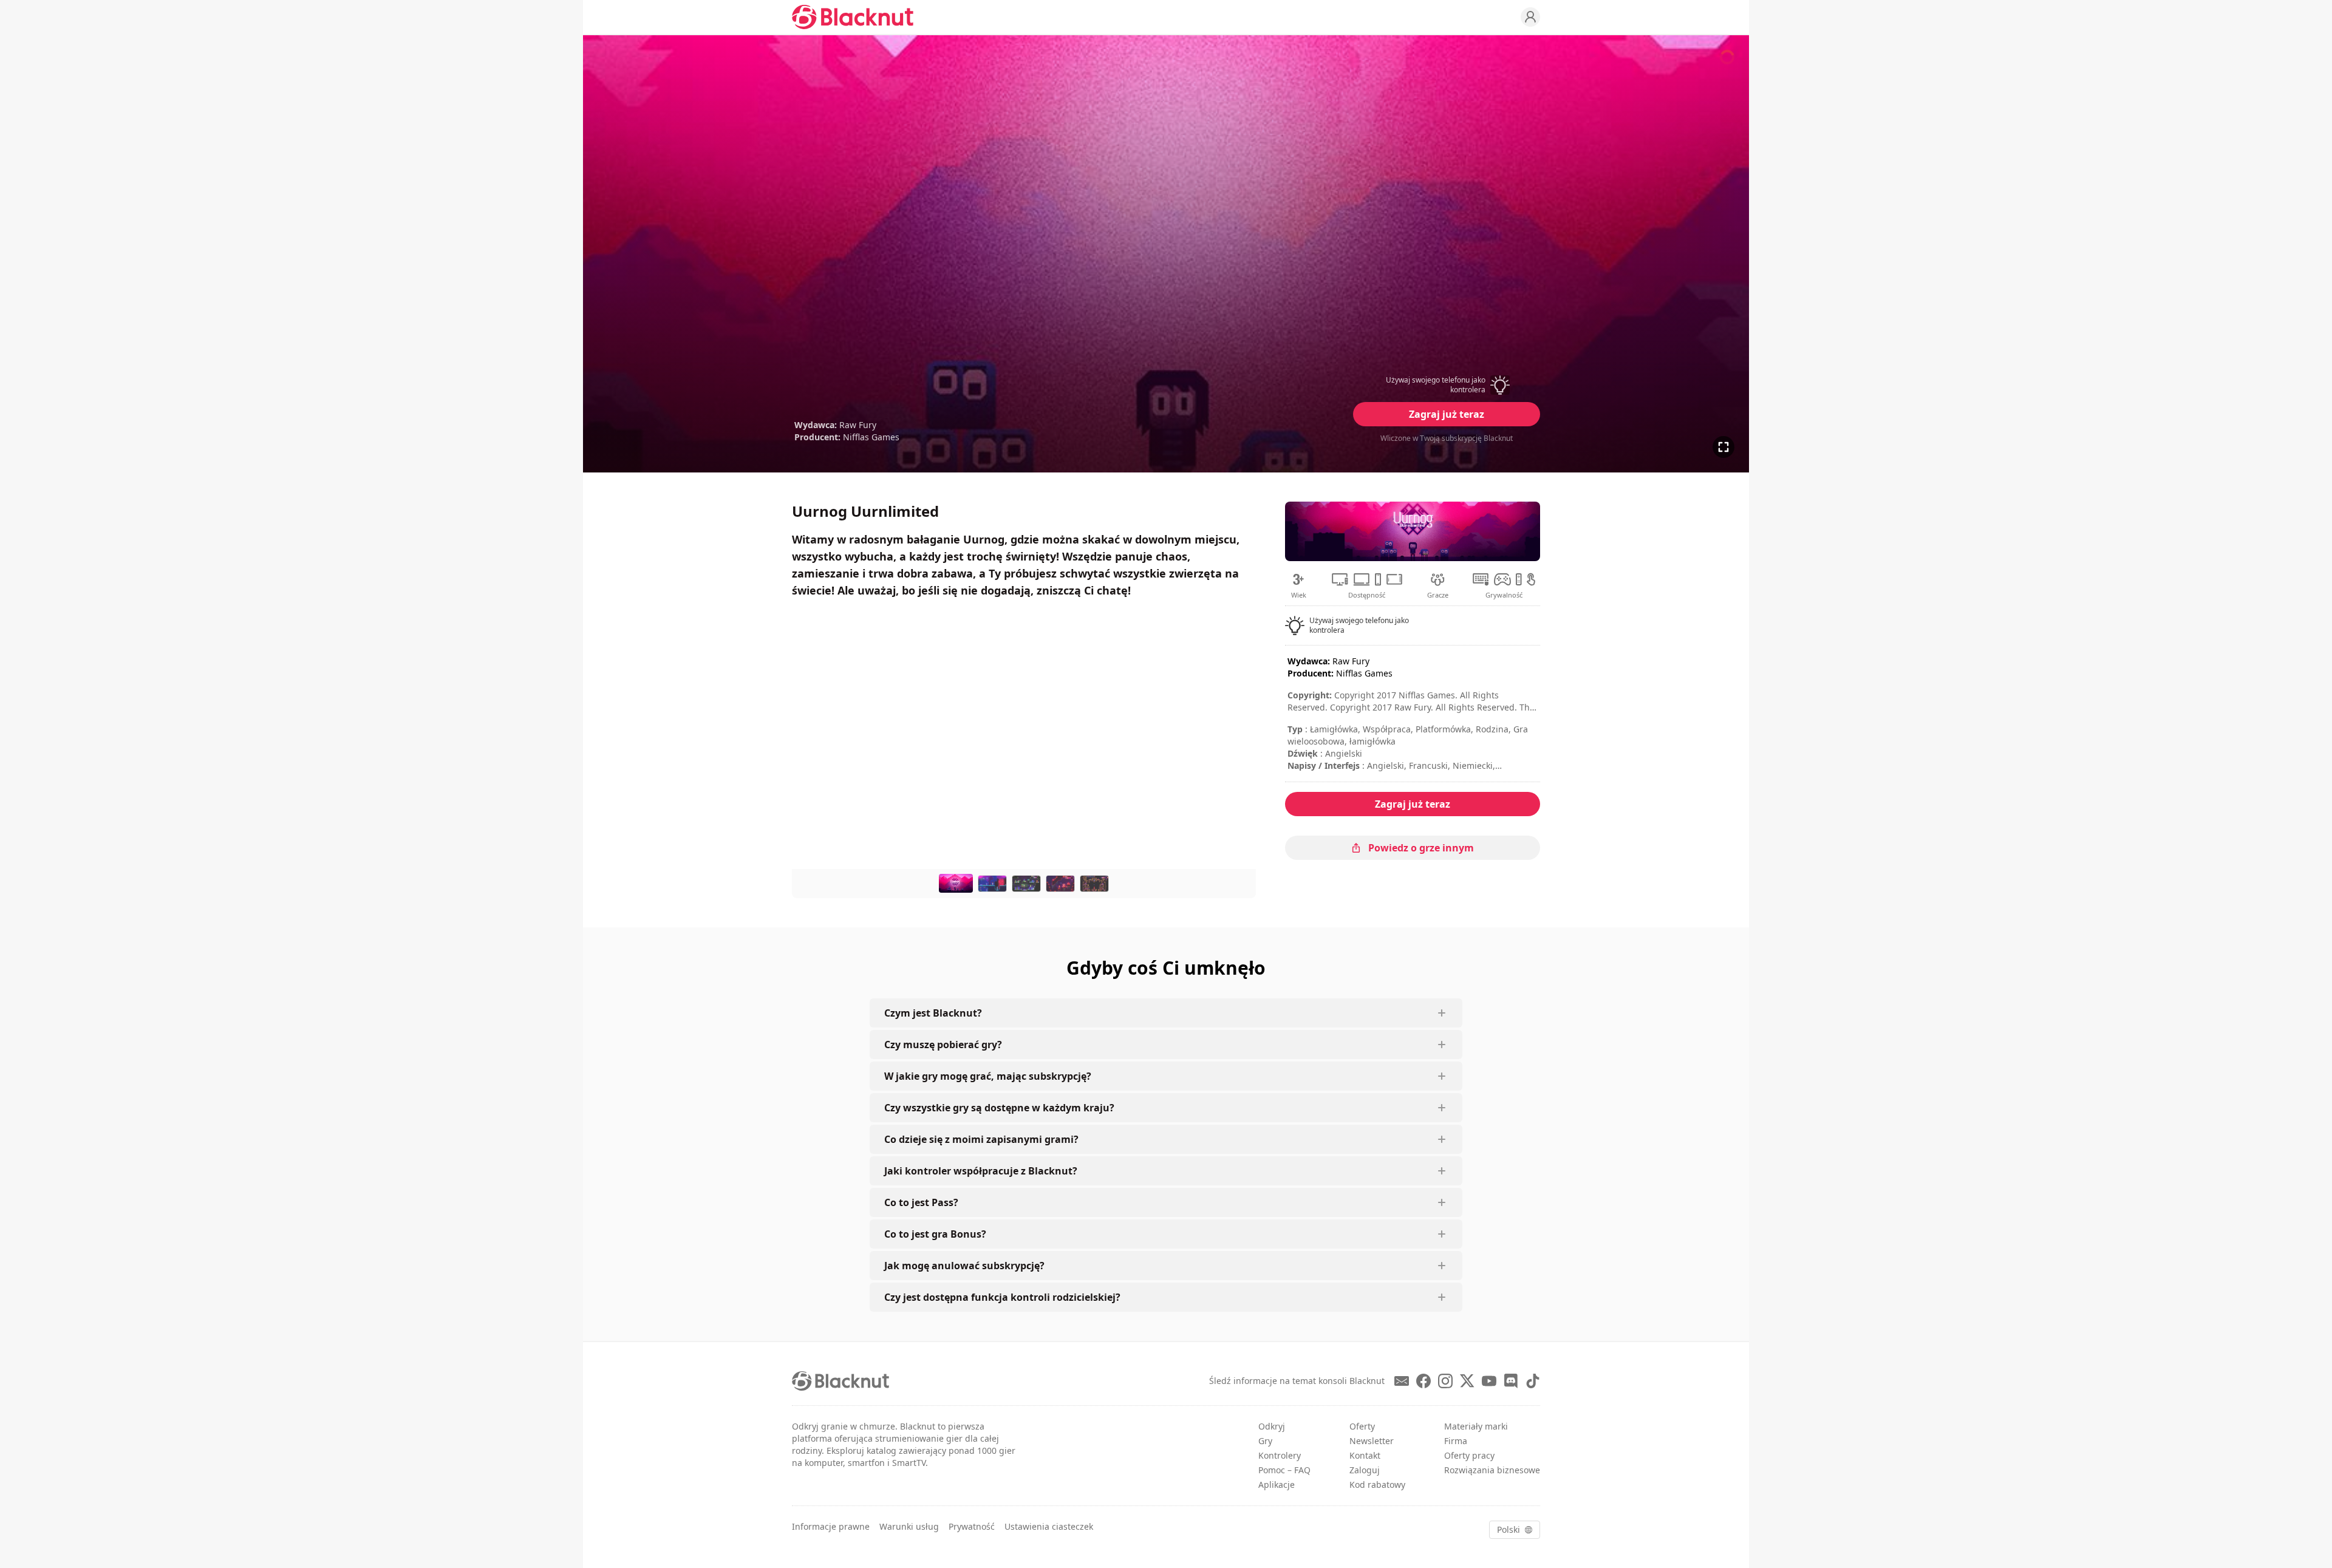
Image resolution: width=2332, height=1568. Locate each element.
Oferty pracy (1469, 1455)
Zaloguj (1365, 1470)
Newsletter (1372, 1441)
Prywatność (972, 1526)
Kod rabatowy (1377, 1484)
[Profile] (1530, 17)
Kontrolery (1280, 1455)
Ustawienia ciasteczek (1049, 1526)
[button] (1447, 385)
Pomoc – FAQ (1284, 1470)
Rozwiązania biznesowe (1492, 1470)
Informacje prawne (831, 1526)
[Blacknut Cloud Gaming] (853, 17)
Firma (1456, 1441)
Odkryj (1272, 1426)
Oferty (1362, 1426)
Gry (1265, 1441)
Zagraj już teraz (1447, 414)
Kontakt (1365, 1455)
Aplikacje (1277, 1484)
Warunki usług (909, 1526)
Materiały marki (1476, 1426)
